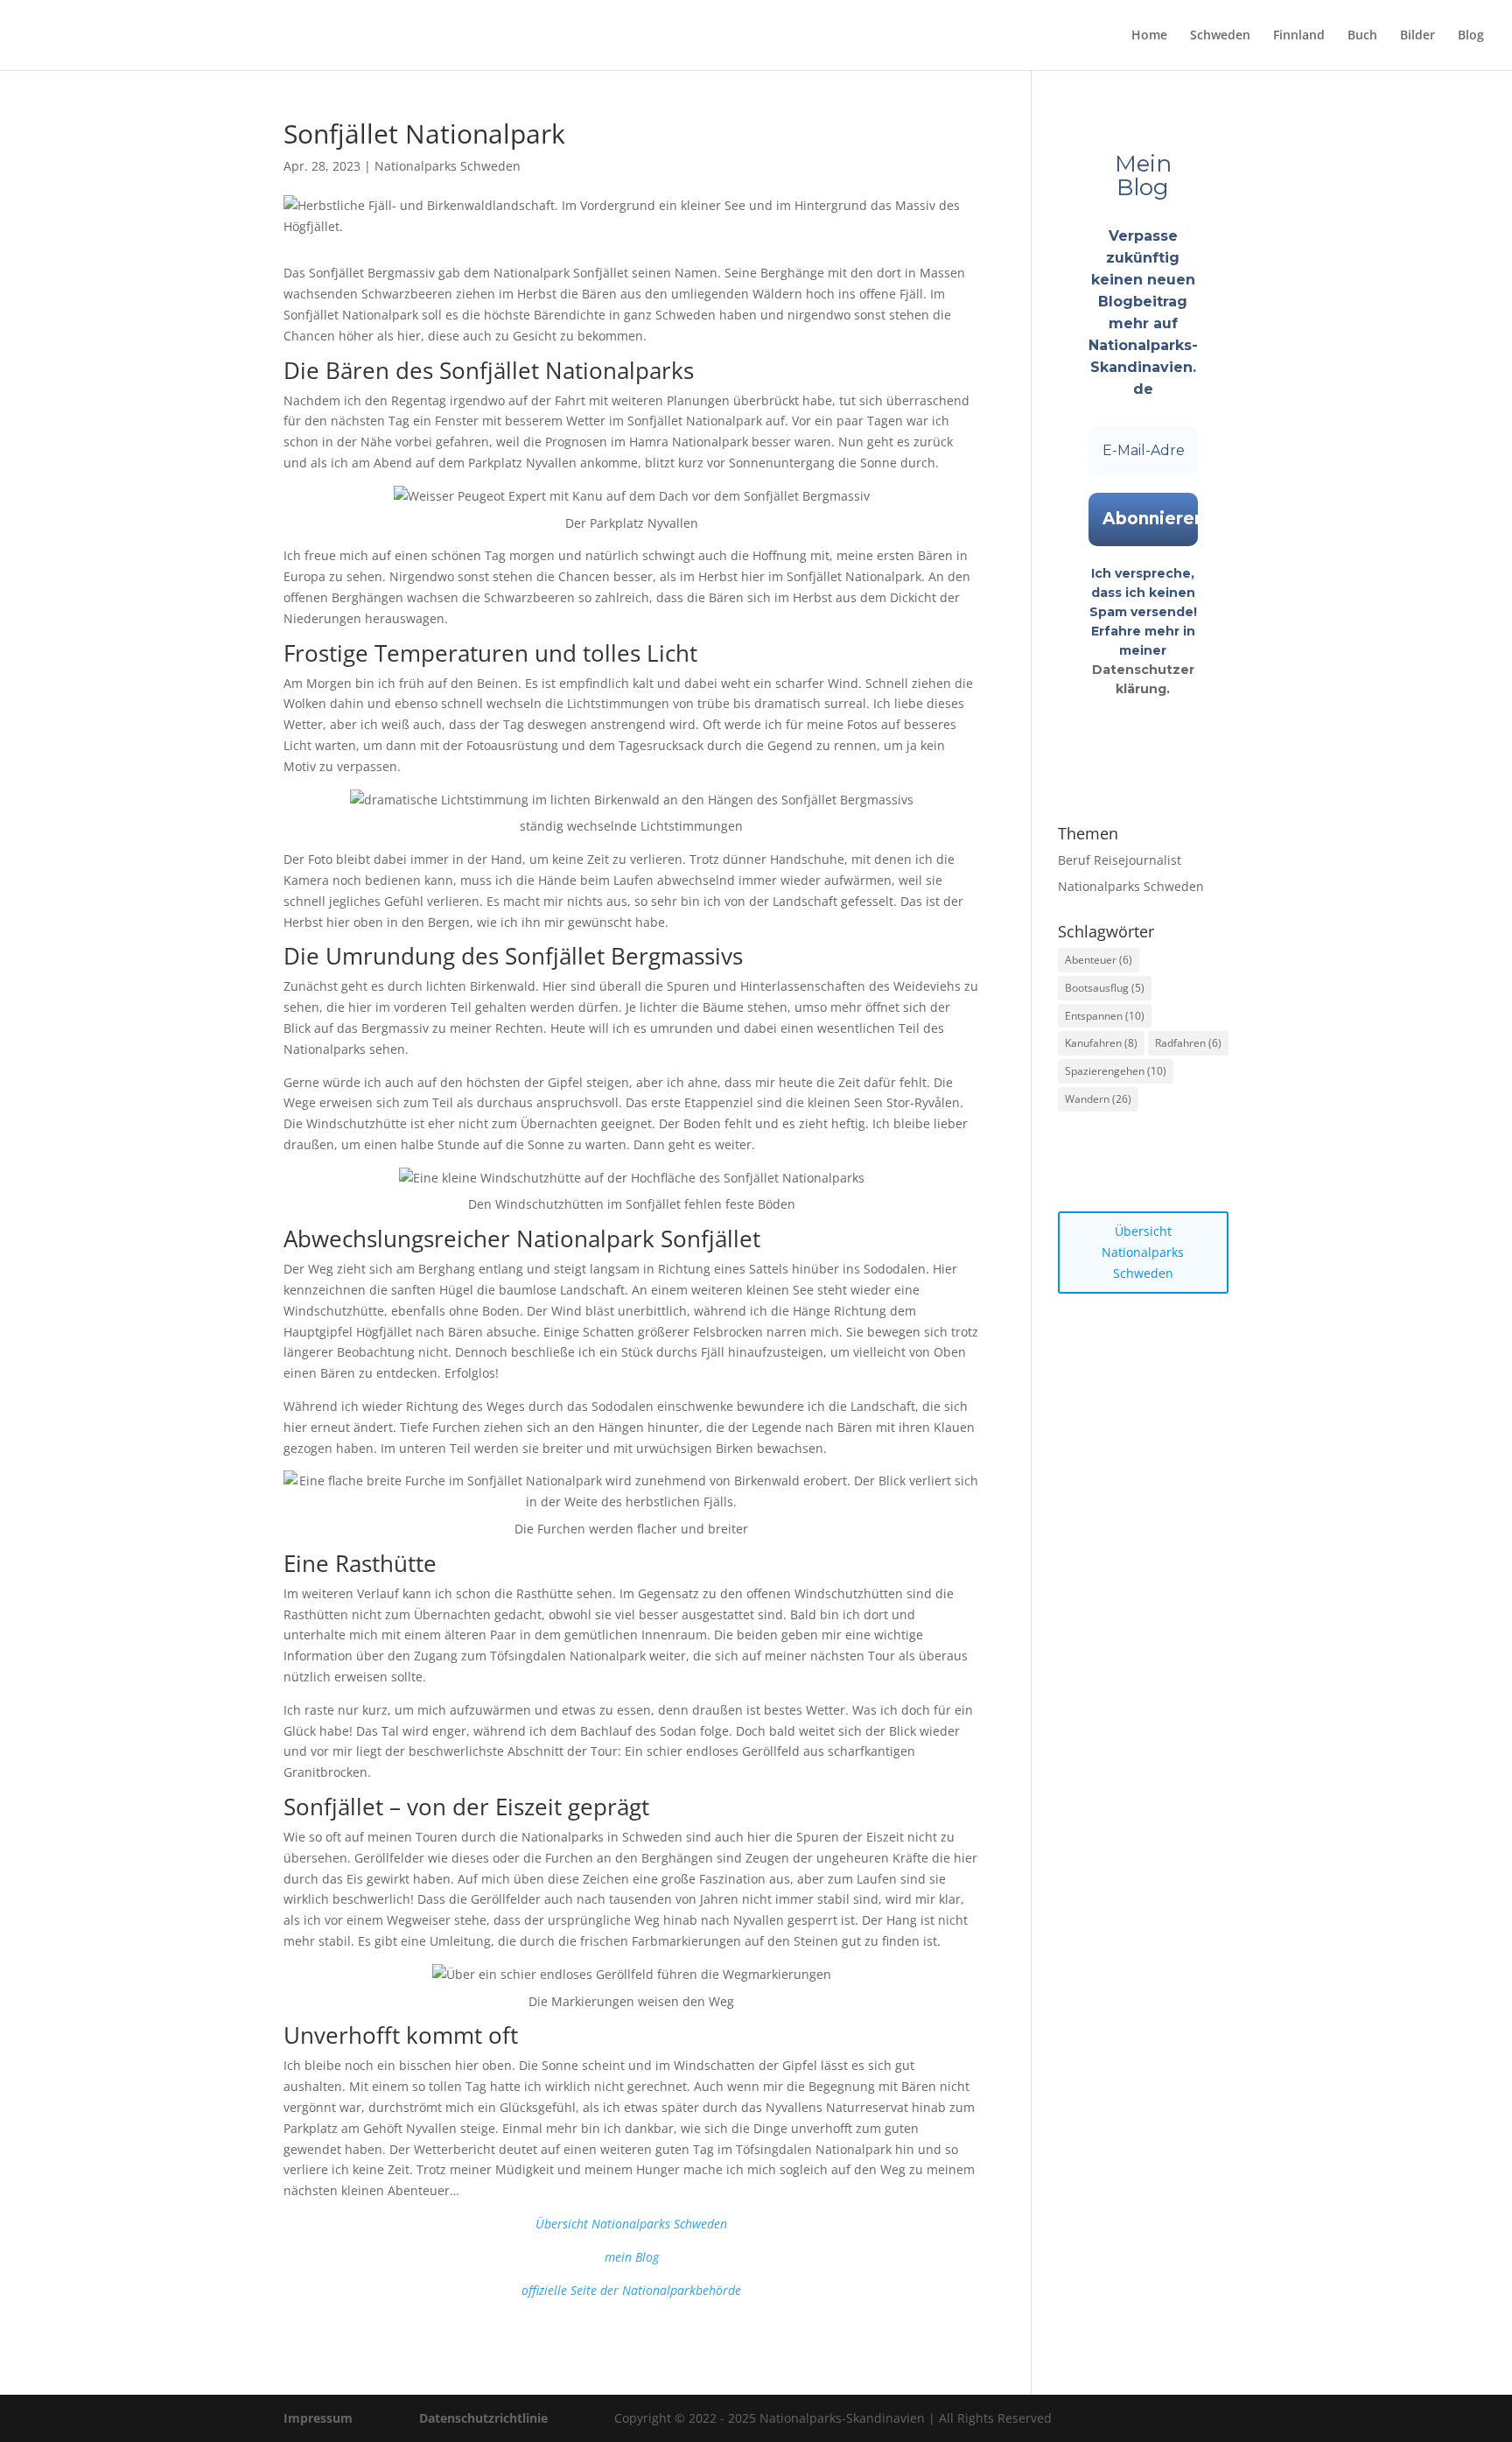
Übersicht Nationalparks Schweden (1143, 1252)
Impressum (318, 2418)
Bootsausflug (1105, 988)
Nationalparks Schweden (448, 166)
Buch (1362, 36)
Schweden (1220, 36)
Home (1149, 36)
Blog (1471, 36)
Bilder (1417, 36)
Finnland (1299, 36)
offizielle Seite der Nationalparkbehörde (631, 2290)
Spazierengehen (1116, 1071)
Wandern (1098, 1099)
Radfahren (1188, 1043)
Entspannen (1105, 1016)
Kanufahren (1101, 1043)
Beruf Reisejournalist (1120, 860)
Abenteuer (1099, 960)
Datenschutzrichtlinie (483, 2418)
